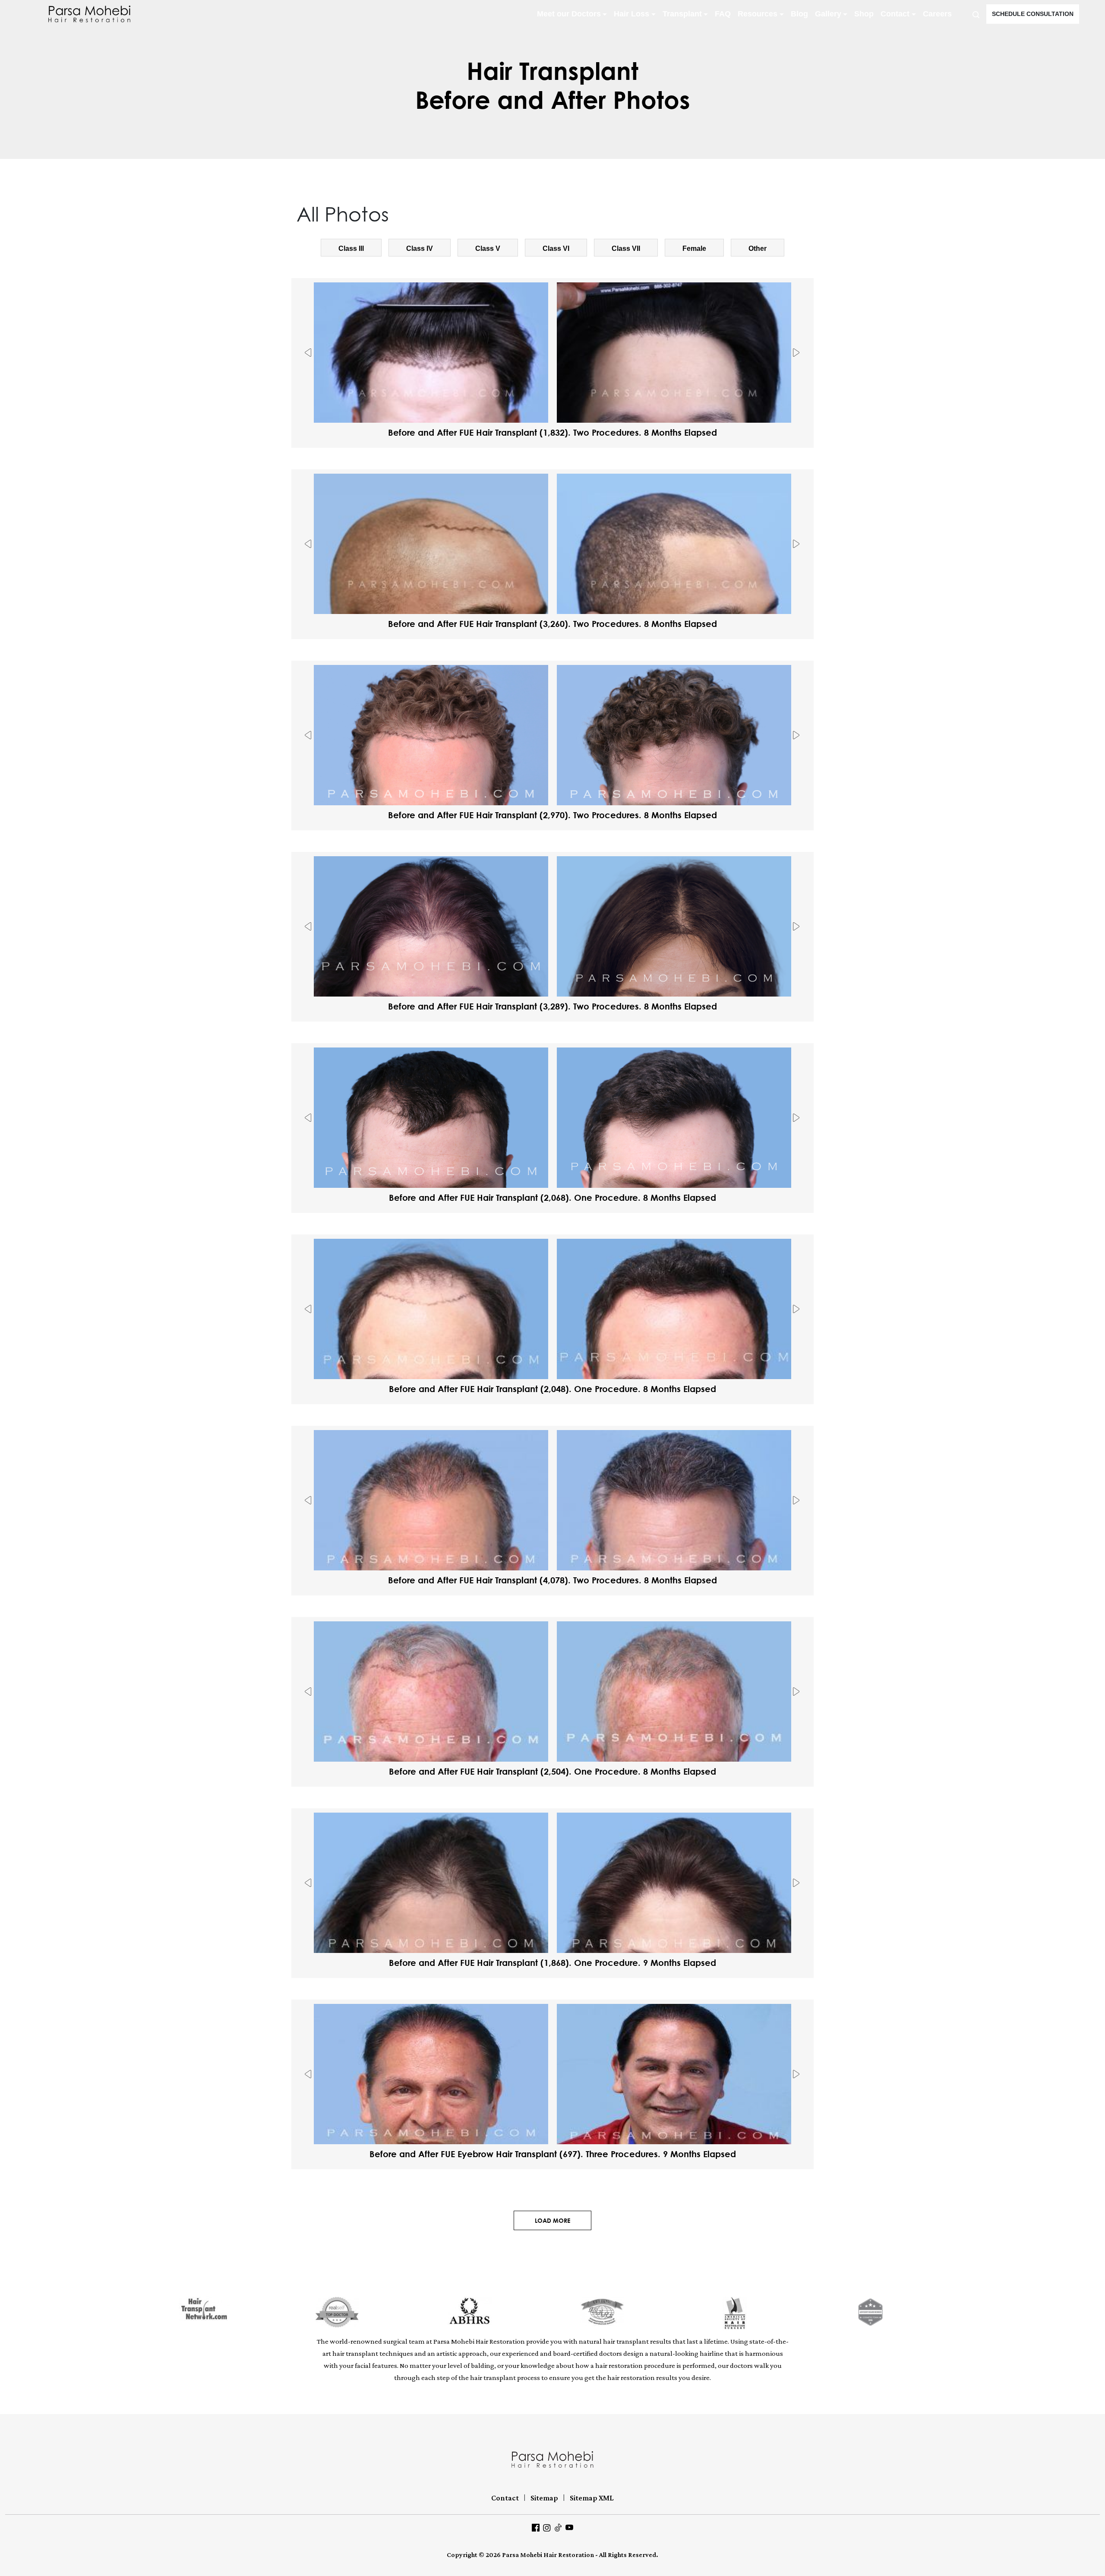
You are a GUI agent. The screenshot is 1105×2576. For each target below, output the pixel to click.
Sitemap (544, 2498)
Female (694, 248)
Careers (937, 14)
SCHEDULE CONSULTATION (1033, 14)
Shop (864, 14)
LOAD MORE (552, 2220)
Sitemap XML (592, 2498)
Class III (351, 248)
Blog (799, 14)
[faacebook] (536, 2527)
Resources (758, 14)
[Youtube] (569, 2527)
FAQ (723, 14)
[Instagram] (547, 2527)
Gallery (828, 14)
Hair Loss (631, 14)
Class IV (420, 248)
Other (758, 248)
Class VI (556, 248)
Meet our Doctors (569, 14)
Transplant (682, 14)
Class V (488, 248)
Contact (895, 14)
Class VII (626, 248)
